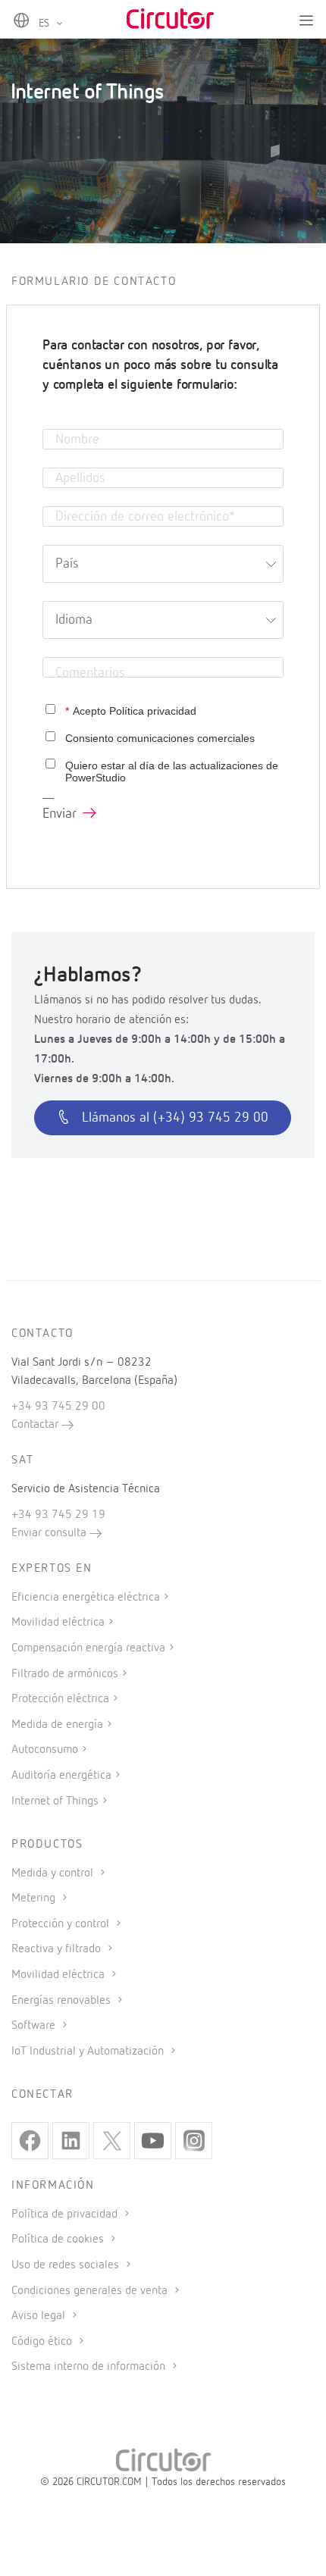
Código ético (43, 2342)
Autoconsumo (45, 1750)
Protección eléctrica (60, 1699)
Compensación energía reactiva (88, 1648)
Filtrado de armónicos (65, 1674)
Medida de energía (57, 1725)
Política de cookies (59, 2240)
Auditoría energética (61, 1776)
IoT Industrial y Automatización (89, 2052)
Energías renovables (63, 2001)
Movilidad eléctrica (58, 1623)
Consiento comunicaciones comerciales (160, 738)
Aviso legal (40, 2316)
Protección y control (62, 1924)
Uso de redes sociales (67, 2265)
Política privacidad (153, 711)
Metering (35, 1898)
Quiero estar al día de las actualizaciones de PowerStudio (172, 772)
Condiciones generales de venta (91, 2291)
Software (35, 2026)
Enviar (60, 814)
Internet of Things (55, 1801)
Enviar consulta (50, 1533)
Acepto (131, 711)
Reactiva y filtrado (58, 1949)
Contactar (36, 1425)
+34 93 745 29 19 (58, 1515)
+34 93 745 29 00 (58, 1407)
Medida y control (54, 1873)
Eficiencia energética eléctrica (86, 1598)
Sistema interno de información (90, 2367)
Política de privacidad (66, 2214)
